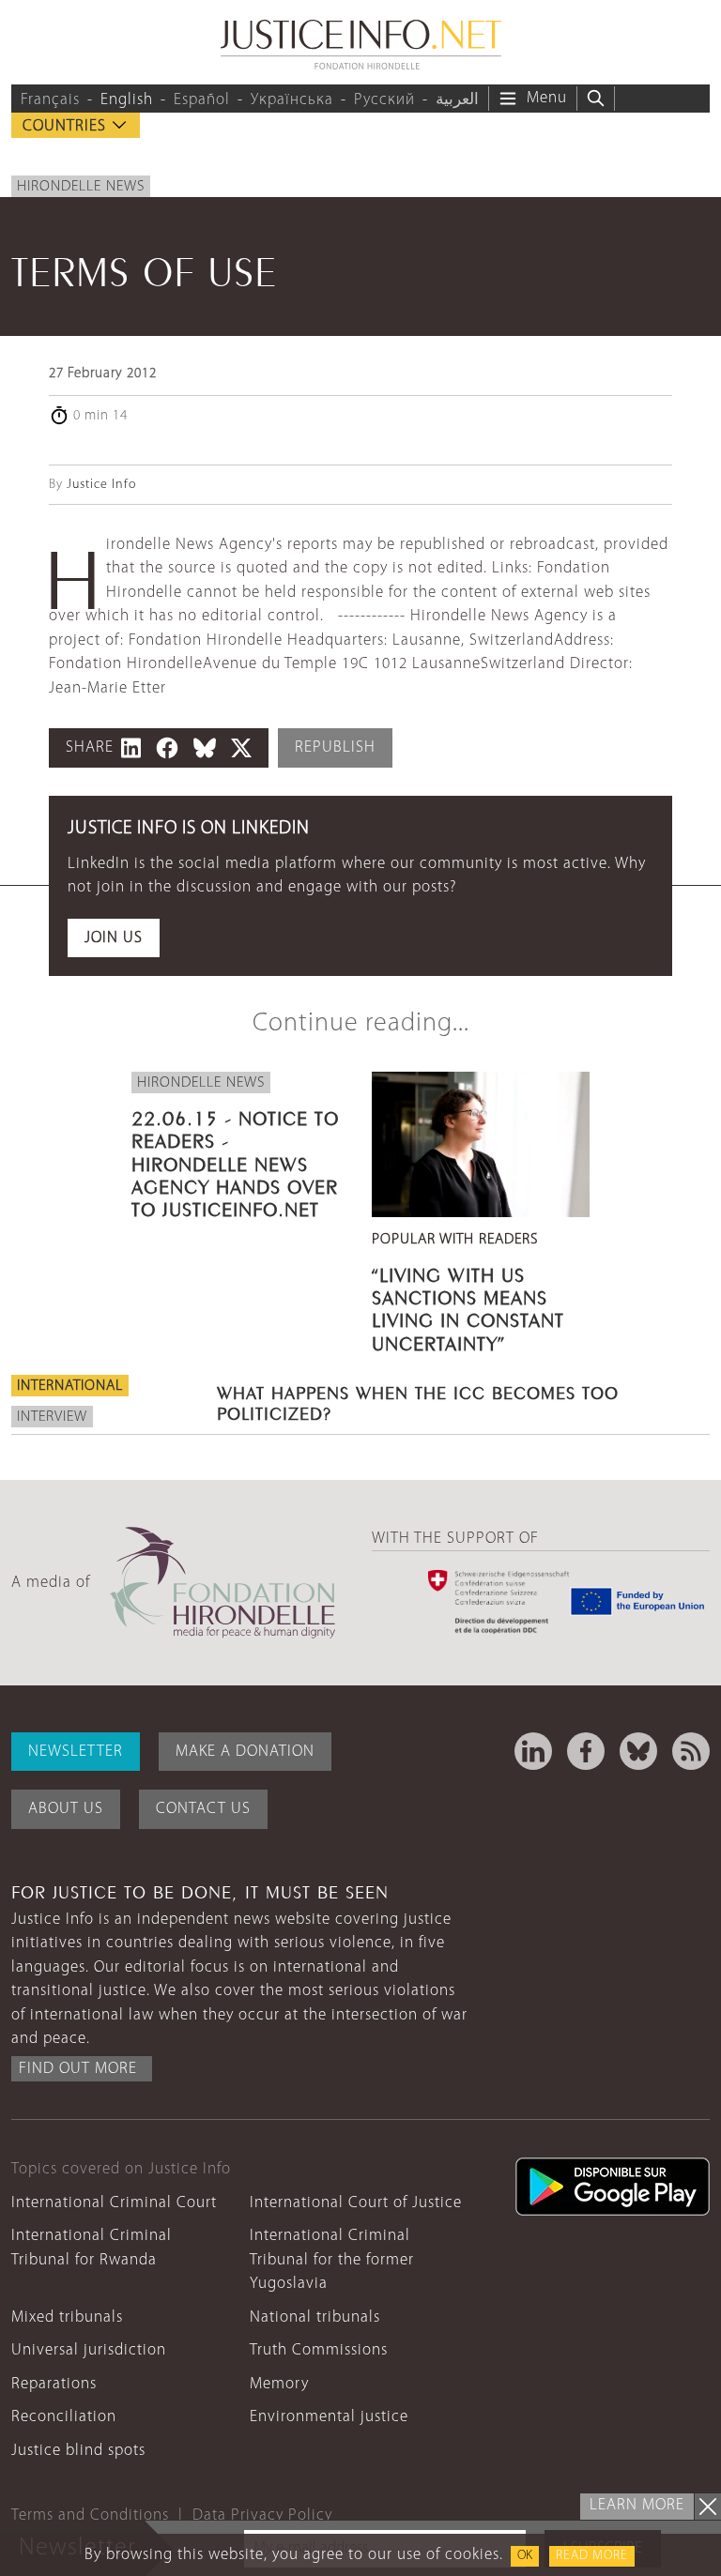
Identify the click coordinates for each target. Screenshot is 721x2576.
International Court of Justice (356, 2203)
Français (50, 100)
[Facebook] (586, 1751)
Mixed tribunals (67, 2317)
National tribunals (315, 2317)
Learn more (637, 2505)
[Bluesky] (638, 1751)
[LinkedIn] (533, 1751)
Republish (335, 747)
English (127, 100)
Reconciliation (64, 2417)
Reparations (54, 2384)
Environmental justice (329, 2417)
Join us (114, 938)
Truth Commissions (319, 2350)
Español (202, 100)
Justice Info (101, 485)
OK (525, 2556)
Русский (384, 100)
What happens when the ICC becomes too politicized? (418, 1401)
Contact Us (203, 1809)
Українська (292, 100)
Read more (592, 2556)
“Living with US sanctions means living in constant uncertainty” (468, 1307)
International (70, 1386)
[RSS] (691, 1751)
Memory (279, 2384)
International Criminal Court (114, 2203)
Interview (52, 1417)
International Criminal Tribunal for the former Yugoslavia (332, 2260)
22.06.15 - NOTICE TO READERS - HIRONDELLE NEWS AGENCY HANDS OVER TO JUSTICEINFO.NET (235, 1161)
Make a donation (245, 1752)
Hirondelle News (81, 187)
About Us (66, 1809)
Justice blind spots (78, 2451)
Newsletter (76, 1752)
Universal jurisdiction (89, 2350)
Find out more (78, 2069)
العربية (457, 100)
